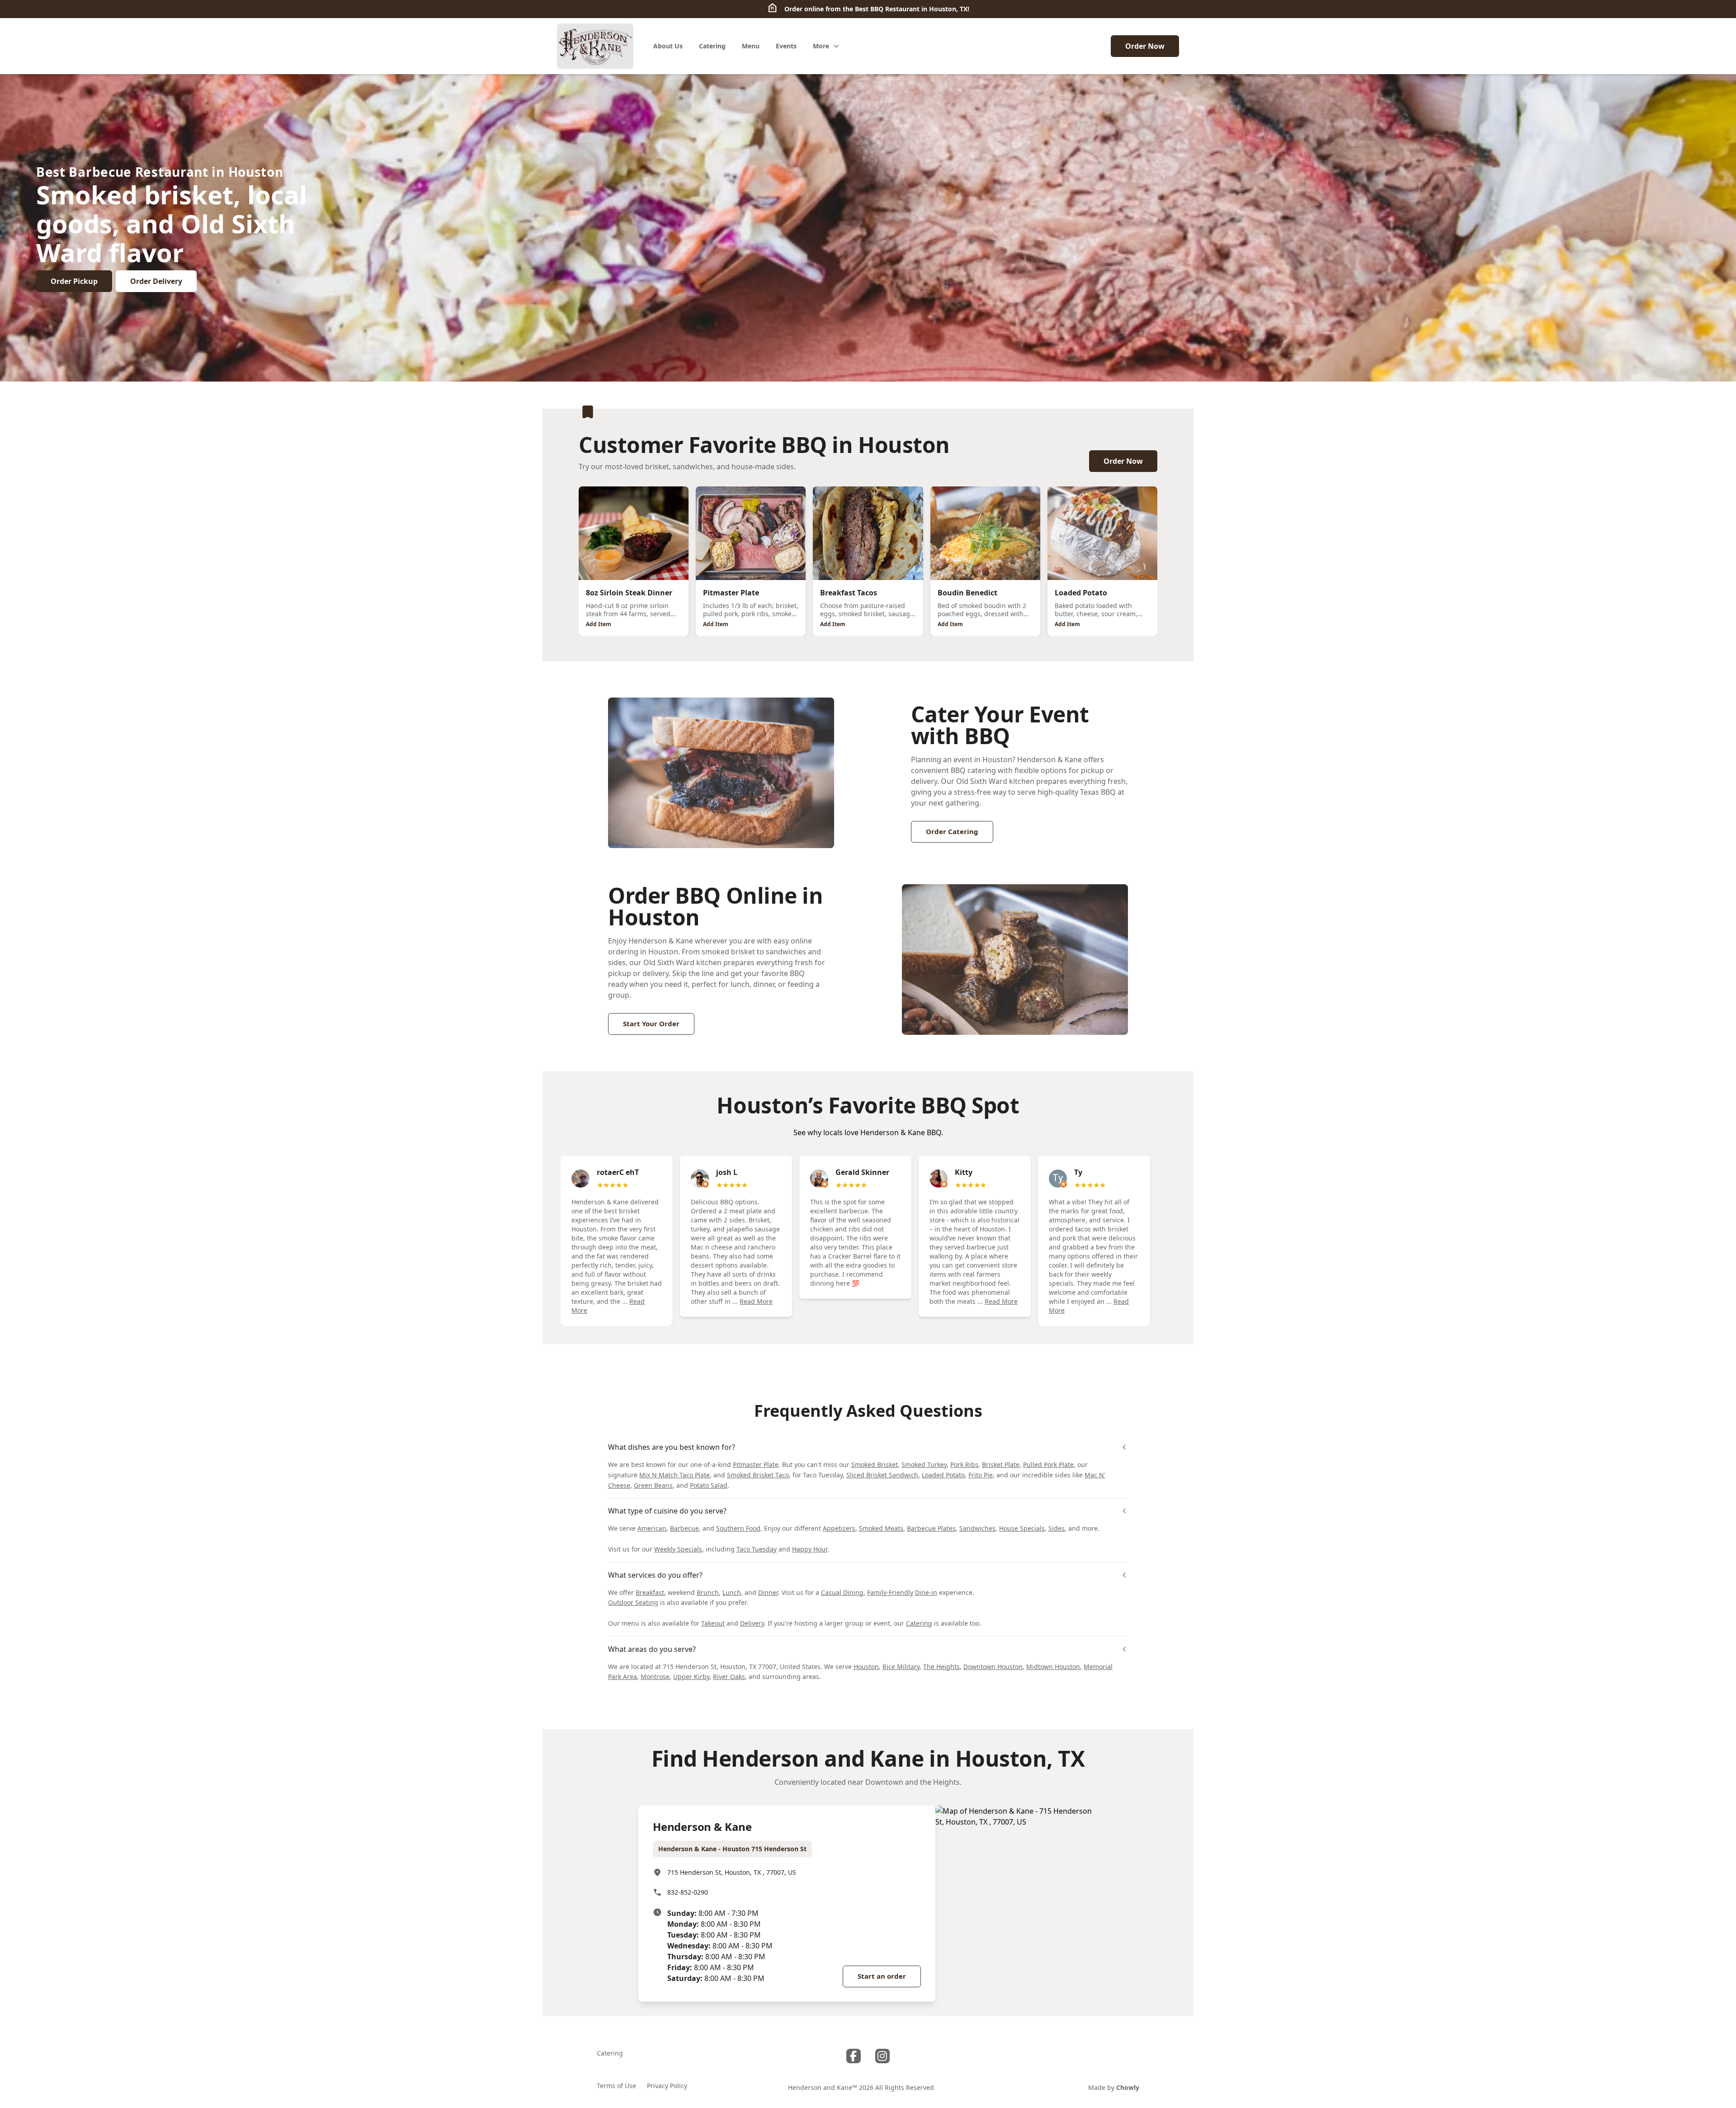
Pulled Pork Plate (1048, 1464)
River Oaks (729, 1676)
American (652, 1528)
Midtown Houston (1053, 1667)
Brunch (708, 1592)
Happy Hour (810, 1549)
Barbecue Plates (931, 1528)
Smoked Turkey (924, 1464)
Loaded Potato (943, 1475)
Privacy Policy (667, 2086)
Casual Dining (842, 1592)
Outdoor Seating (633, 1602)
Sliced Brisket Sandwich (882, 1475)
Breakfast (650, 1592)
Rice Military (901, 1667)
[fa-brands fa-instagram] (882, 2056)
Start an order (882, 1976)
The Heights (941, 1667)
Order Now (1145, 46)
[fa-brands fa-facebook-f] (854, 2056)
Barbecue (684, 1528)
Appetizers (839, 1528)
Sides (1057, 1528)
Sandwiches (977, 1528)
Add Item (599, 624)
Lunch (732, 1592)
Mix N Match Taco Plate (675, 1475)
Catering (919, 1623)
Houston (866, 1667)
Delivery (752, 1623)
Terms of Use (616, 2086)
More (821, 46)
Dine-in (926, 1592)
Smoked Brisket (875, 1464)
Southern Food (738, 1528)
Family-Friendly (890, 1592)
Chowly (1128, 2087)
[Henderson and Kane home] (595, 46)
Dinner (768, 1592)
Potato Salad (709, 1485)
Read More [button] (756, 1301)
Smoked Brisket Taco (758, 1475)
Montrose (655, 1676)
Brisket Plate (1001, 1464)
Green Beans (653, 1485)
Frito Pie (981, 1475)
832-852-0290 (688, 1892)
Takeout (713, 1623)
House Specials (1022, 1528)
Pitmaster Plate (756, 1464)
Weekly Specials (678, 1549)
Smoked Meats (881, 1528)
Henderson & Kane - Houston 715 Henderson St (732, 1849)
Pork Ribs (964, 1464)
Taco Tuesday (757, 1549)
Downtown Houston (993, 1667)
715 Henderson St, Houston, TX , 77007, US (732, 1872)
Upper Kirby (691, 1676)
